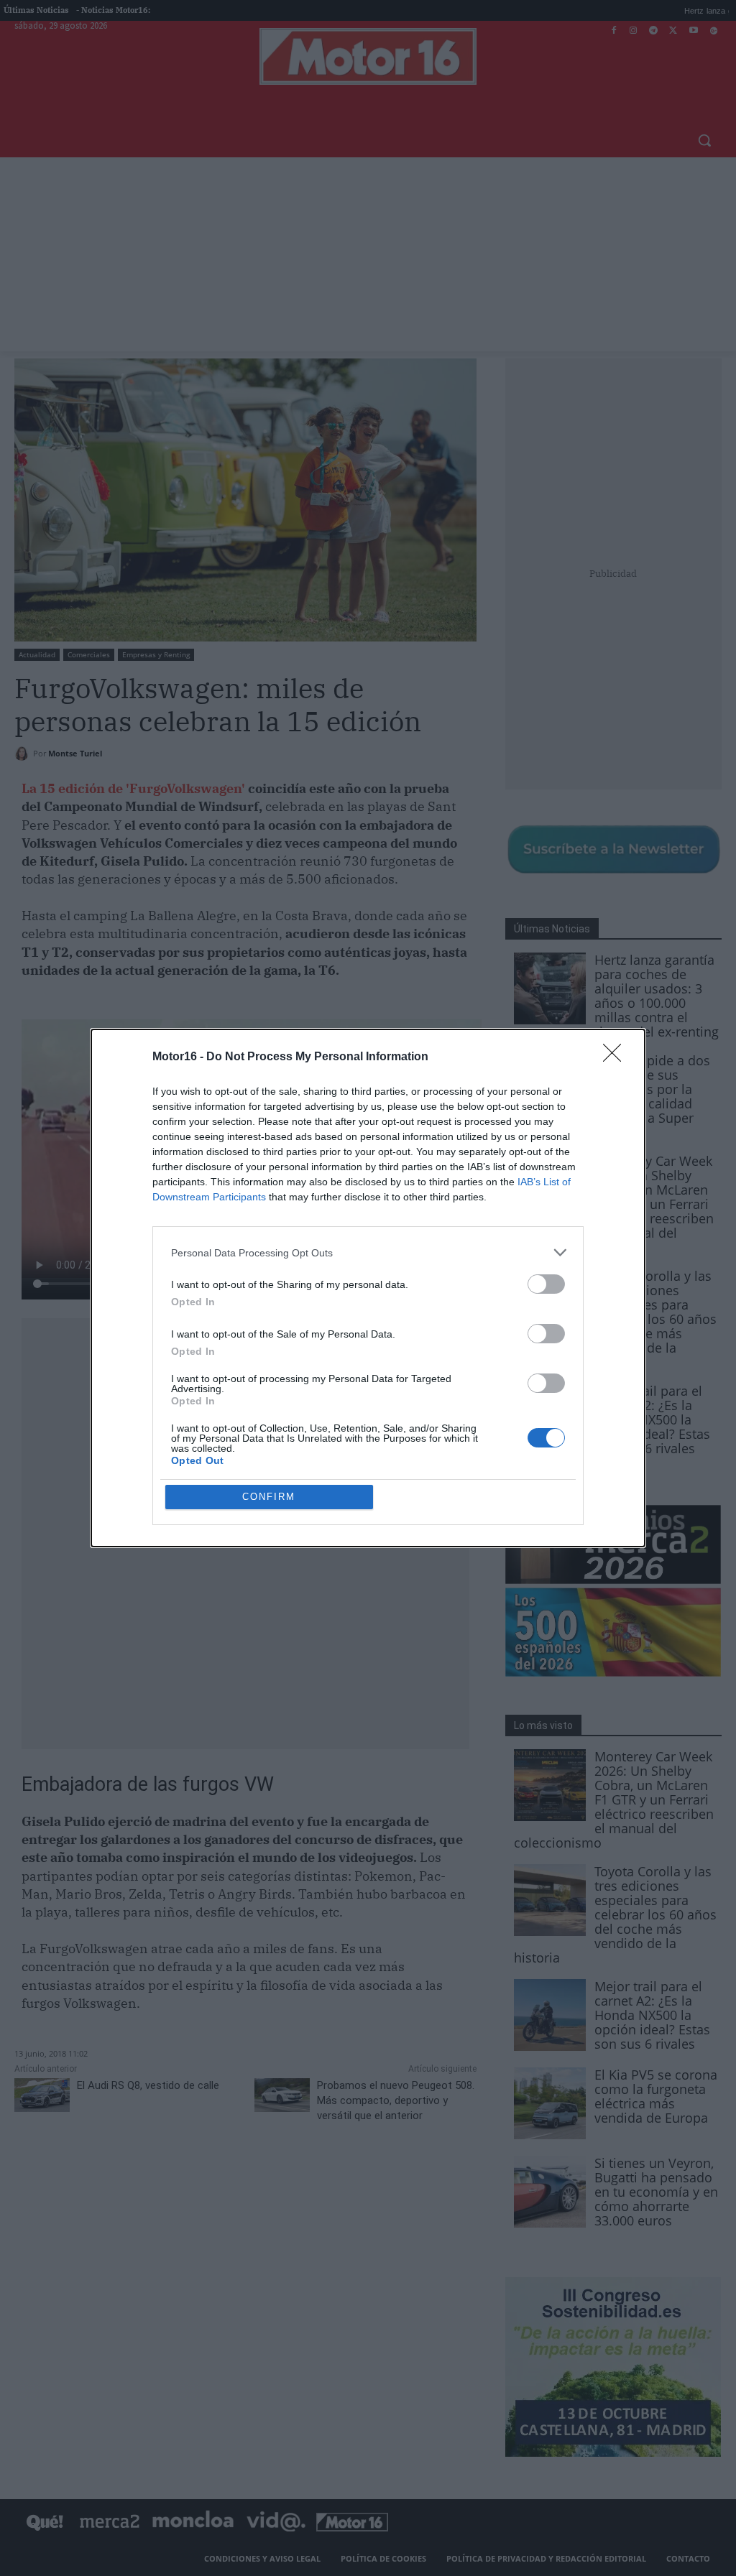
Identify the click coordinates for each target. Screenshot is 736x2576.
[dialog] (368, 1288)
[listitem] (368, 1252)
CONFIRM (269, 1497)
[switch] (546, 1284)
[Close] (617, 1057)
